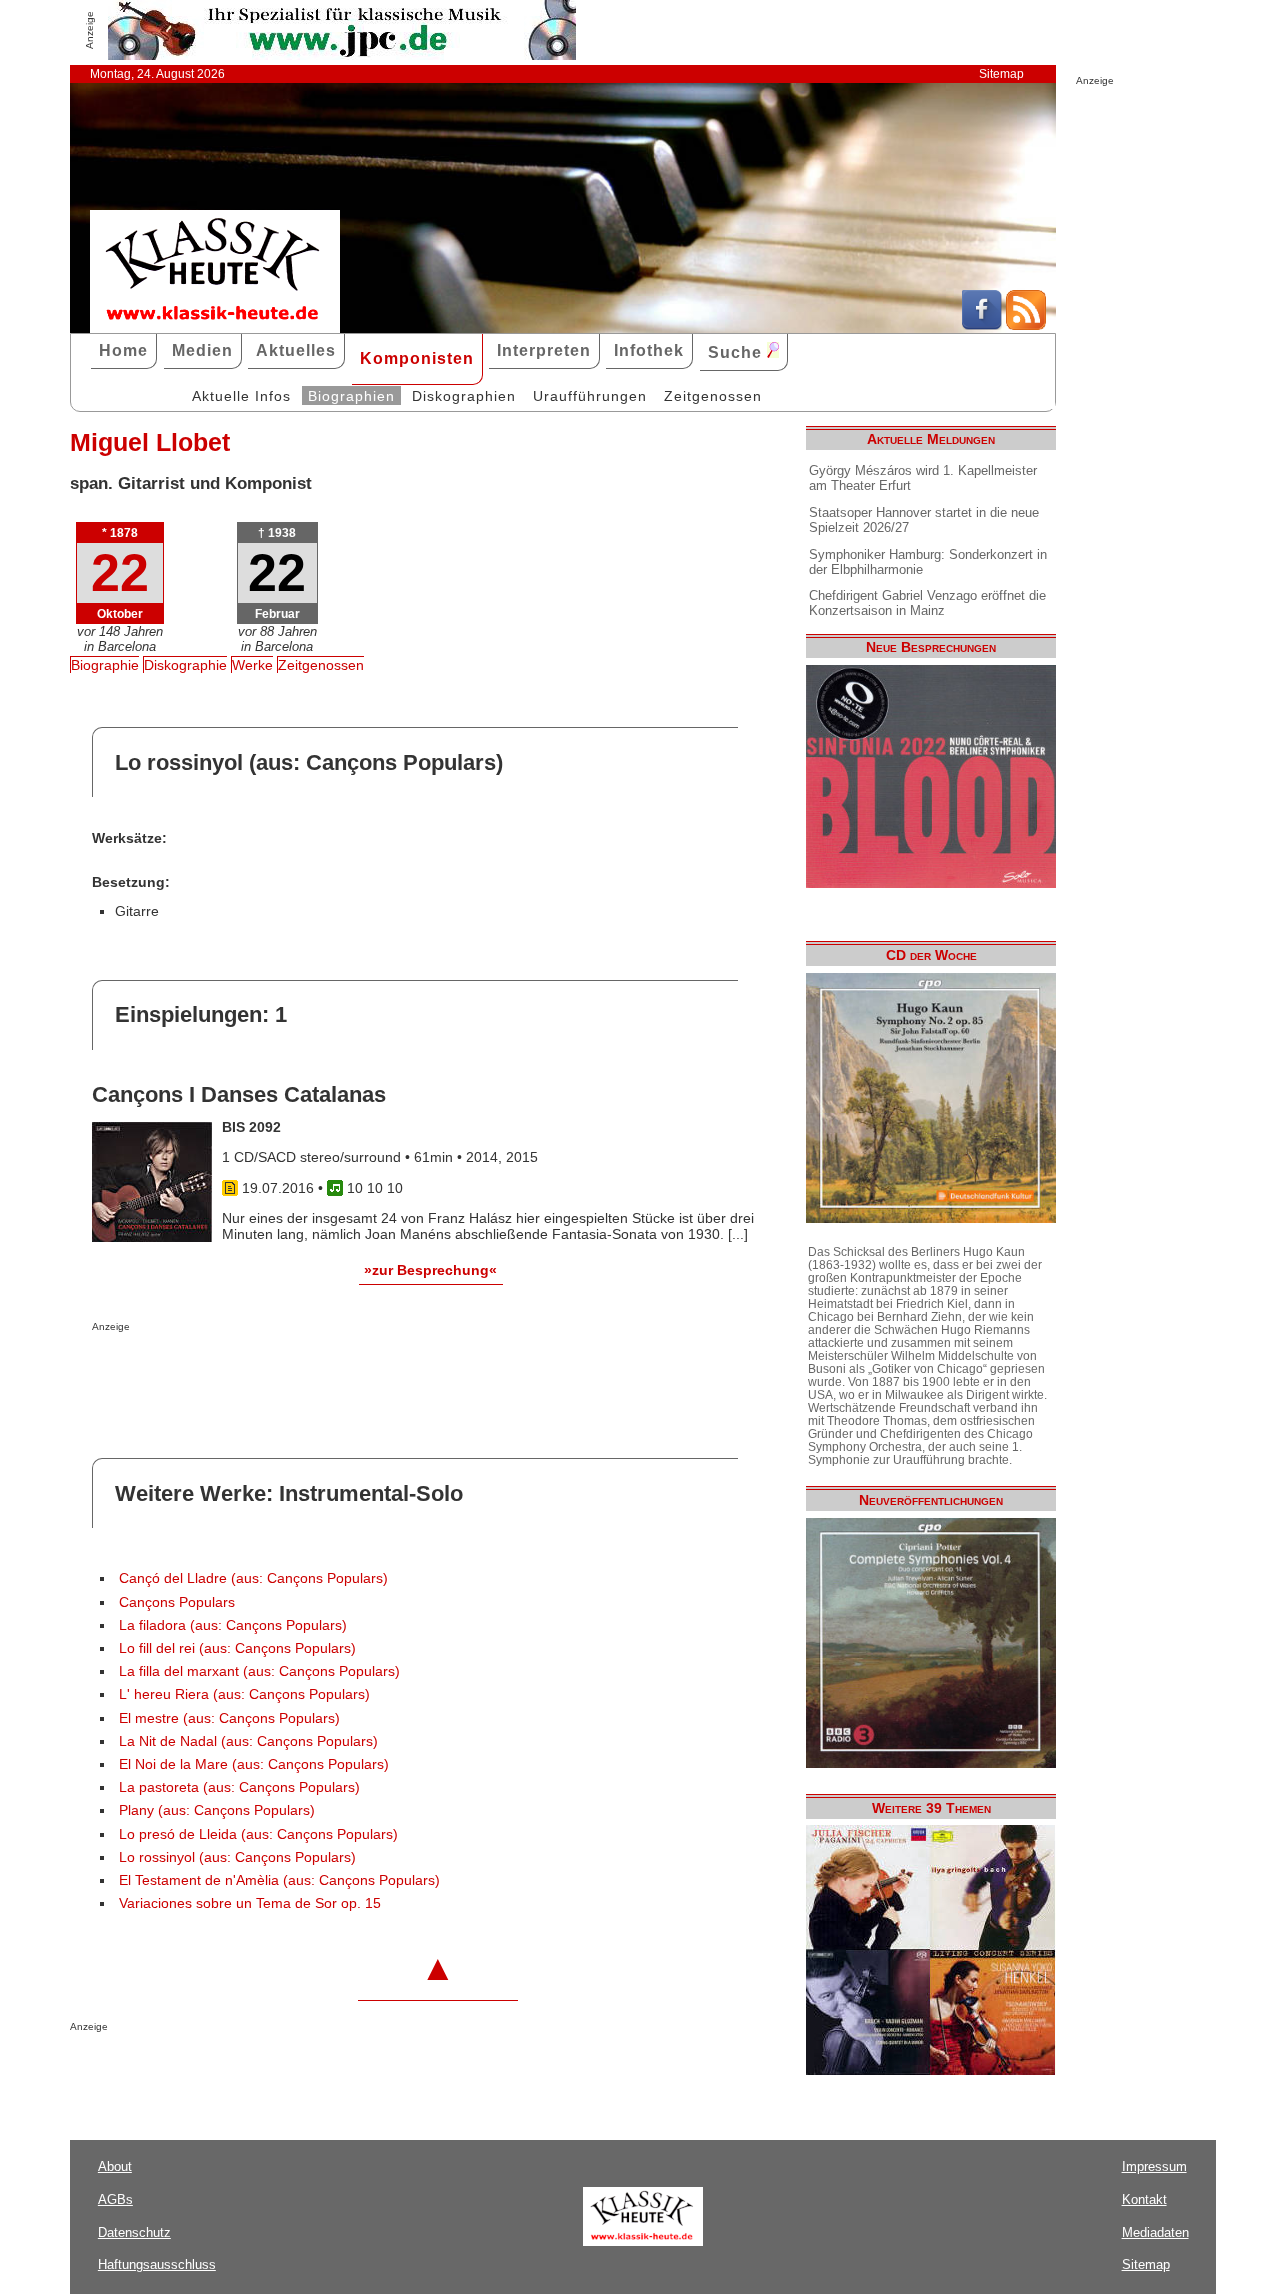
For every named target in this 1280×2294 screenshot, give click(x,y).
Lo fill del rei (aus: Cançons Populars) (237, 1648)
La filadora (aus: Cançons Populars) (233, 1625)
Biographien (351, 396)
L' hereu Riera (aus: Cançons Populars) (244, 1694)
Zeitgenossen (713, 396)
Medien (202, 350)
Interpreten (544, 350)
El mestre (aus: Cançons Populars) (229, 1718)
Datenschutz (134, 2232)
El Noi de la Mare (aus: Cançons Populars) (254, 1764)
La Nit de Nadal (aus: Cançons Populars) (248, 1741)
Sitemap (1001, 74)
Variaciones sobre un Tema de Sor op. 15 (250, 1903)
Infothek (649, 350)
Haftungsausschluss (157, 2264)
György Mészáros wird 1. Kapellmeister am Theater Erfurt (923, 478)
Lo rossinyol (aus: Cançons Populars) (237, 1857)
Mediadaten (1155, 2232)
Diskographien (464, 396)
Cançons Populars (177, 1602)
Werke (252, 665)
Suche (737, 352)
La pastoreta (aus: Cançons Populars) (239, 1787)
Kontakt (1144, 2199)
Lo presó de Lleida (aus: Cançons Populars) (258, 1834)
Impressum (1154, 2166)
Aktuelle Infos (241, 396)
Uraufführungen (590, 396)
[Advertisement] (326, 1372)
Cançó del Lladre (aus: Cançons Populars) (253, 1578)
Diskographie (185, 665)
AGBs (115, 2199)
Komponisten (417, 358)
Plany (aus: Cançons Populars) (217, 1810)
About (115, 2166)
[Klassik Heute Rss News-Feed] (1026, 325)
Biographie (105, 665)
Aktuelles (296, 350)
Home (123, 350)
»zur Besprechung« (430, 1270)
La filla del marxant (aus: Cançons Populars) (259, 1671)
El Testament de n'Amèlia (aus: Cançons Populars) (279, 1880)
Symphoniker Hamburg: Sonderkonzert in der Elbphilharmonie (928, 562)
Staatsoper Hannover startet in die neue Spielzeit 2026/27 (924, 520)
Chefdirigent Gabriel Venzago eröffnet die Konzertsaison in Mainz (927, 603)
